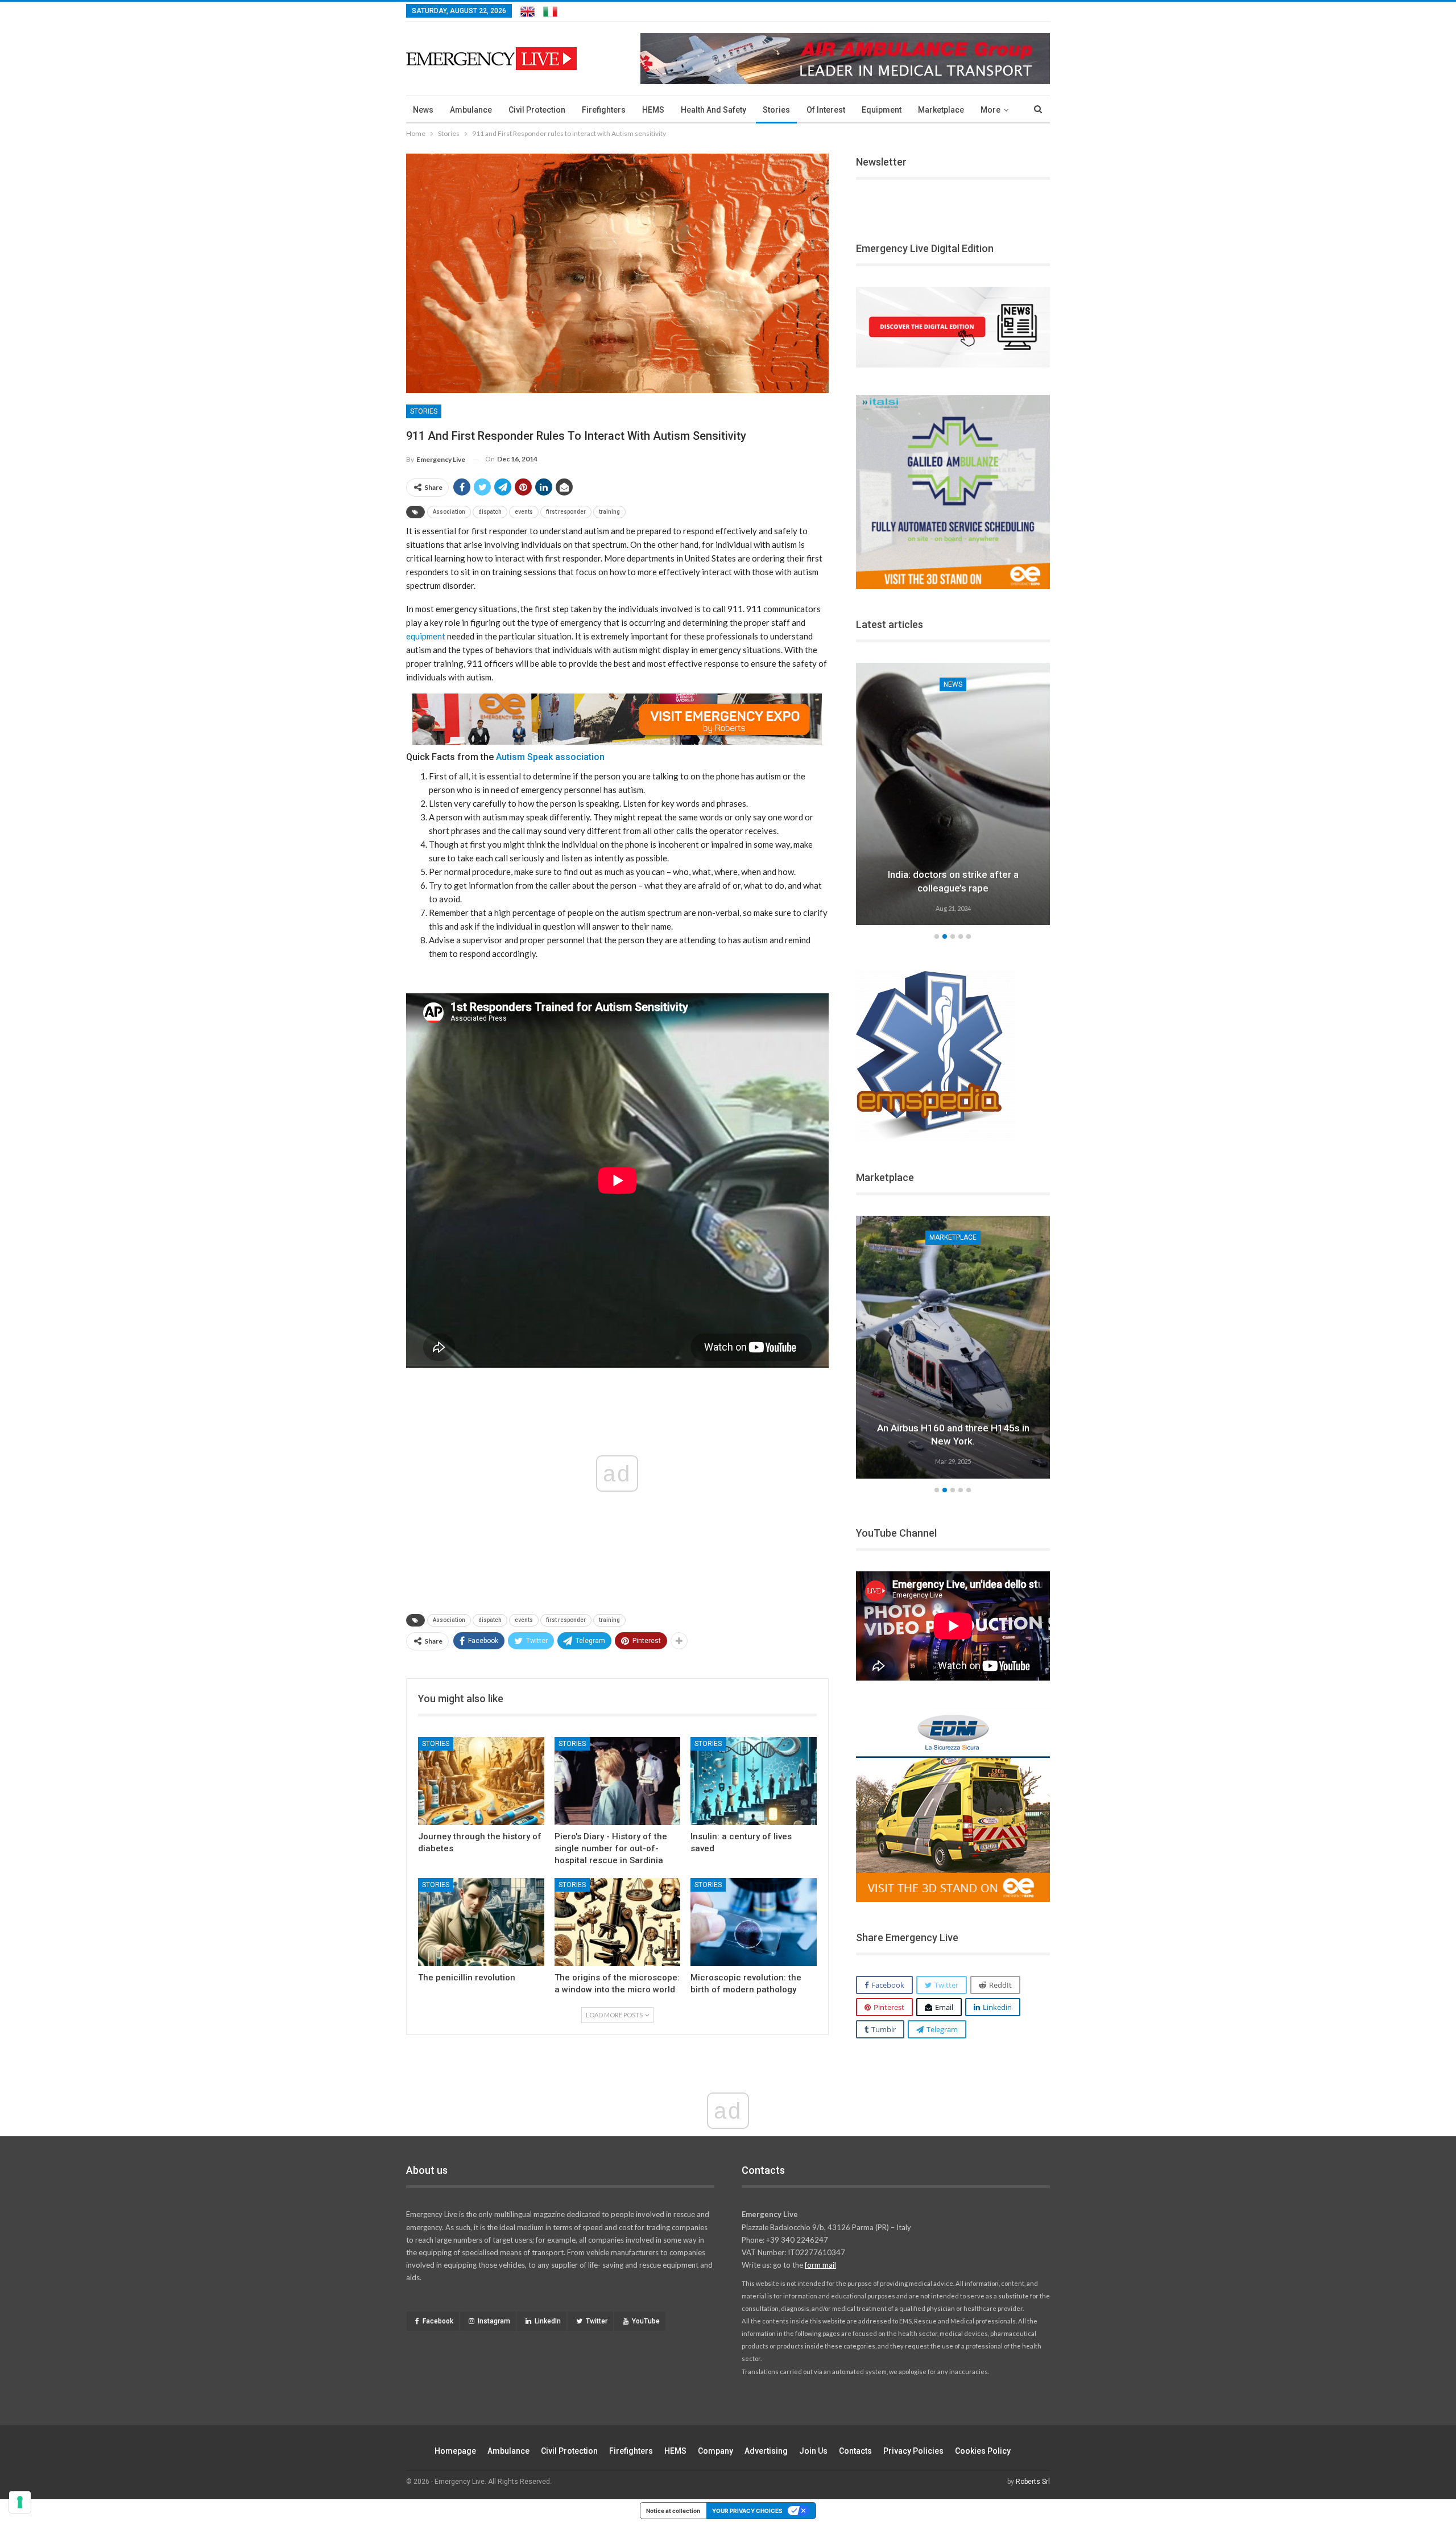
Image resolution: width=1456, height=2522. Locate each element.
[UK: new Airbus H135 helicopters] (953, 1347)
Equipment (882, 110)
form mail (820, 2265)
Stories (776, 110)
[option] (953, 796)
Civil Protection (537, 110)
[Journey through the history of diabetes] (481, 1781)
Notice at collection (673, 2511)
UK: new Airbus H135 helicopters (953, 1441)
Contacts (855, 2451)
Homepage (455, 2451)
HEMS (653, 110)
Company (715, 2451)
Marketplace (941, 110)
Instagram (494, 2321)
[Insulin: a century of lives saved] (754, 1781)
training (609, 512)
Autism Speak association (551, 757)
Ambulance (471, 110)
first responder (566, 512)
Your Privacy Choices (747, 2511)
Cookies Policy (983, 2451)
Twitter (597, 2321)
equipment (426, 636)
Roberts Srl (1033, 2482)
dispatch (490, 512)
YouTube (646, 2321)
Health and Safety (713, 110)
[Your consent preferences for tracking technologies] (20, 2502)
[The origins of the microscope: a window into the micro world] (618, 1922)
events (524, 512)
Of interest (826, 110)
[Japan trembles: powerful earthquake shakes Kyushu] (953, 794)
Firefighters (604, 110)
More (990, 110)
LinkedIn (548, 2321)
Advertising (766, 2451)
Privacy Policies (913, 2451)
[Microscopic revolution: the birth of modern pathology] (754, 1922)
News (423, 110)
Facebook (438, 2321)
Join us (813, 2451)
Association (449, 512)
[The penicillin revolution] (481, 1922)
